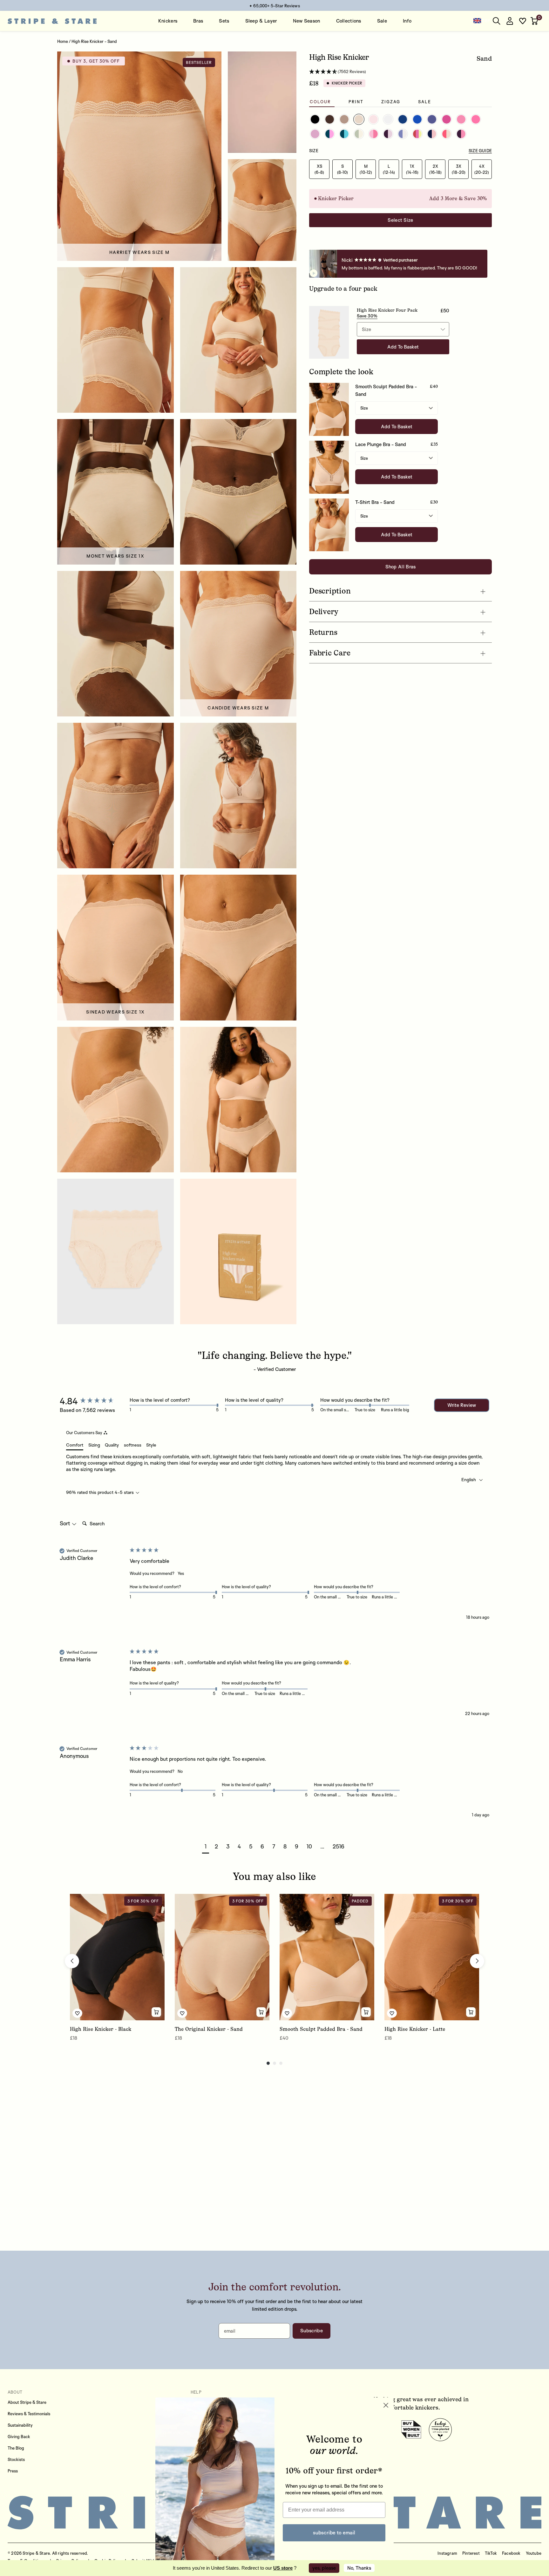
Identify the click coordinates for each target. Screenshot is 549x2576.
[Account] (510, 21)
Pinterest (471, 2553)
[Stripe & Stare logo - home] (52, 21)
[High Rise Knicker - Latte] (432, 1957)
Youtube (534, 2553)
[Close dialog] (386, 2405)
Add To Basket (397, 427)
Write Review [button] (462, 1405)
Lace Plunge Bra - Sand (381, 444)
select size (400, 220)
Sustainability (20, 2425)
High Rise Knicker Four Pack (387, 310)
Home (63, 41)
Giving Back (19, 2437)
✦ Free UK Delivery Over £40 (275, 6)
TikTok (491, 2553)
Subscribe (312, 2331)
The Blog (16, 2448)
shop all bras (401, 567)
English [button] (469, 1479)
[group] (93, 1401)
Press (13, 2471)
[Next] (477, 1961)
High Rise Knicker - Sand (94, 41)
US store (283, 2568)
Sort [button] (66, 1523)
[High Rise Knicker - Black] (117, 1957)
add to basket (403, 347)
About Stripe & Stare (27, 2402)
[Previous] (72, 1961)
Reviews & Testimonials (29, 2414)
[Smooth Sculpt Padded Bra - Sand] (327, 1957)
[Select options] (156, 2012)
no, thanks (359, 2568)
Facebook (511, 2553)
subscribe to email (334, 2532)
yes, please (324, 2568)
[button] (535, 21)
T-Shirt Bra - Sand (375, 502)
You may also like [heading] (274, 1876)
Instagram (447, 2553)
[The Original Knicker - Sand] (222, 1957)
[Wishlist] (523, 21)
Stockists (16, 2459)
